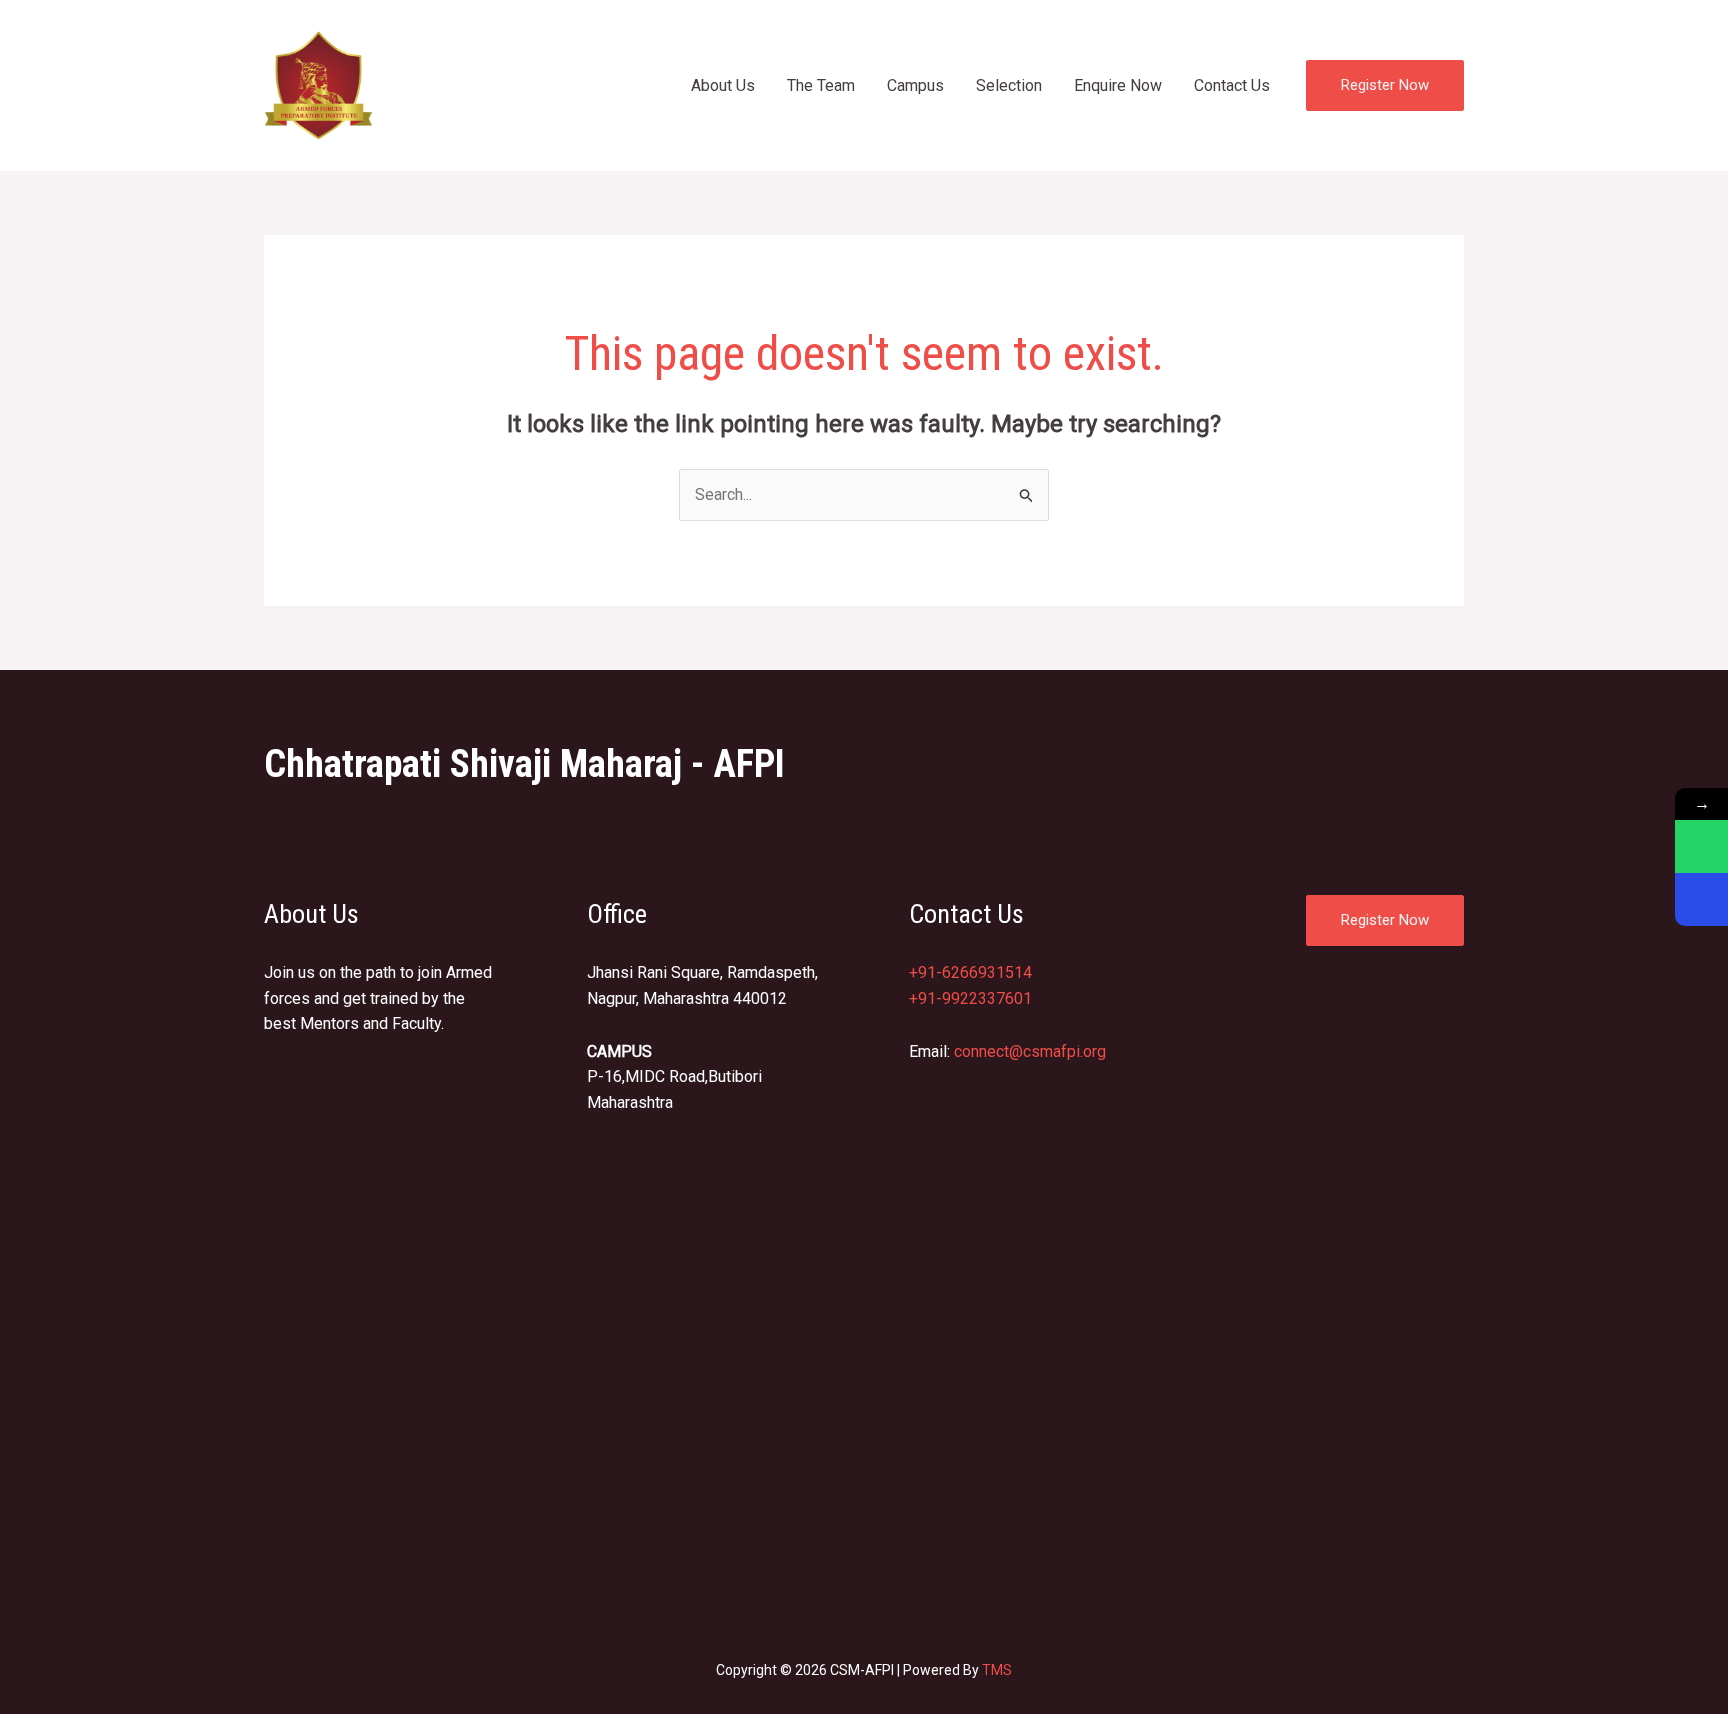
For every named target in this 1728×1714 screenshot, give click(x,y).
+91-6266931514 (970, 972)
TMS (997, 1670)
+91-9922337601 (970, 998)
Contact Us (1232, 85)
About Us (723, 85)
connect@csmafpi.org (1030, 1051)
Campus (915, 85)
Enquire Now (1118, 85)
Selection (1009, 85)
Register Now (1385, 920)
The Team (821, 85)
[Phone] (1701, 899)
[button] (1385, 85)
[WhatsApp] (1701, 846)
